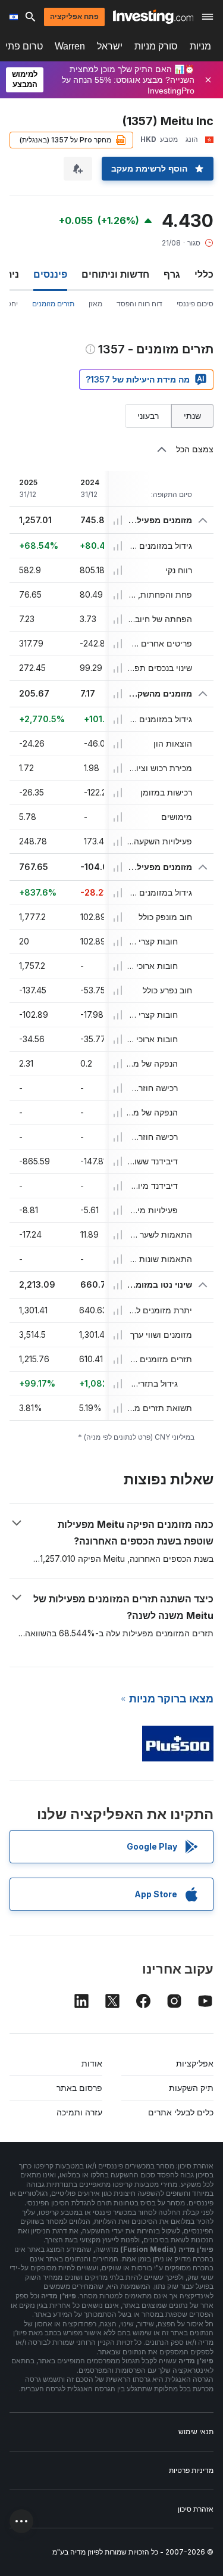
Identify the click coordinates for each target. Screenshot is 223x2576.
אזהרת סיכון (196, 2509)
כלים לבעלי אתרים (181, 2112)
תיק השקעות (191, 2088)
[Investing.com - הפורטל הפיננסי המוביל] (153, 17)
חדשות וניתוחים (115, 274)
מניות (200, 46)
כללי (204, 274)
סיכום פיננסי (195, 304)
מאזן (95, 304)
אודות (92, 2063)
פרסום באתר (79, 2088)
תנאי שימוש (196, 2431)
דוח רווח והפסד (139, 304)
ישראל (110, 46)
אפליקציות (195, 2063)
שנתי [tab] (192, 416)
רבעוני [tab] (148, 416)
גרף (172, 274)
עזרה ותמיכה (79, 2112)
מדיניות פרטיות (191, 2470)
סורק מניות (156, 46)
